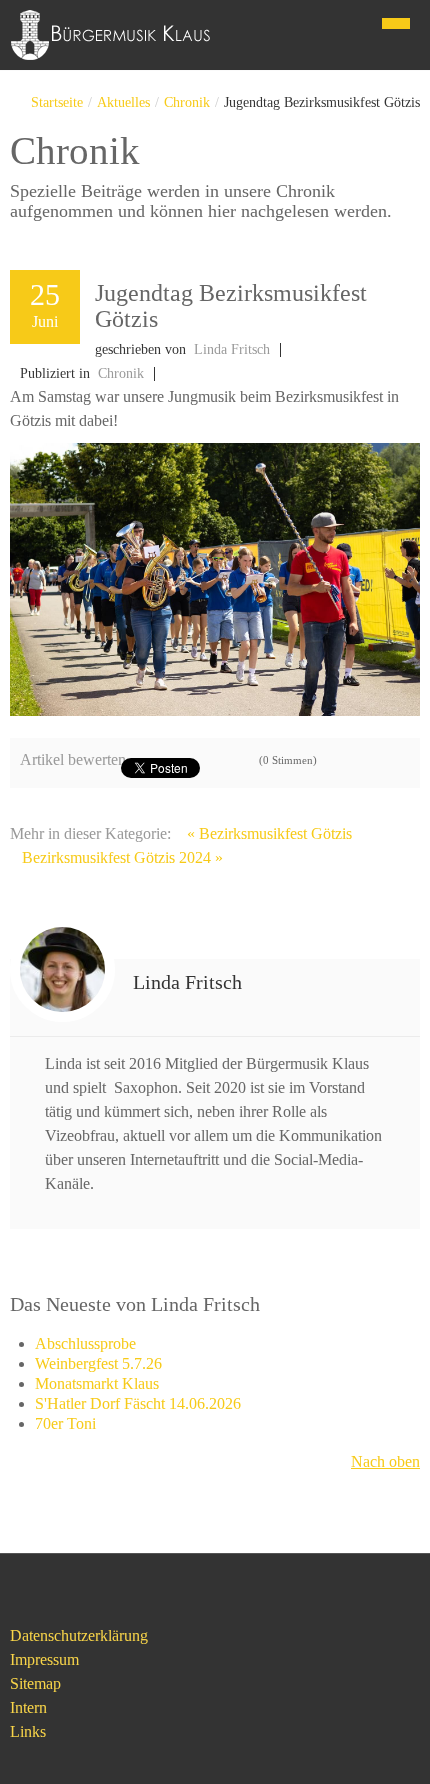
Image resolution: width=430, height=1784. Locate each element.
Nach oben (385, 1461)
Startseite (57, 102)
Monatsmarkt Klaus (97, 1383)
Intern (28, 1707)
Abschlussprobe (85, 1343)
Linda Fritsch (232, 349)
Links (28, 1731)
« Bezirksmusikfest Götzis (269, 833)
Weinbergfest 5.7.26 (98, 1363)
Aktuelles (123, 102)
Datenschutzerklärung (79, 1635)
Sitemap (35, 1683)
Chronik (187, 102)
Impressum (44, 1659)
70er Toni (65, 1423)
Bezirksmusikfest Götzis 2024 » (122, 857)
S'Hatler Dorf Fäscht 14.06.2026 (138, 1403)
